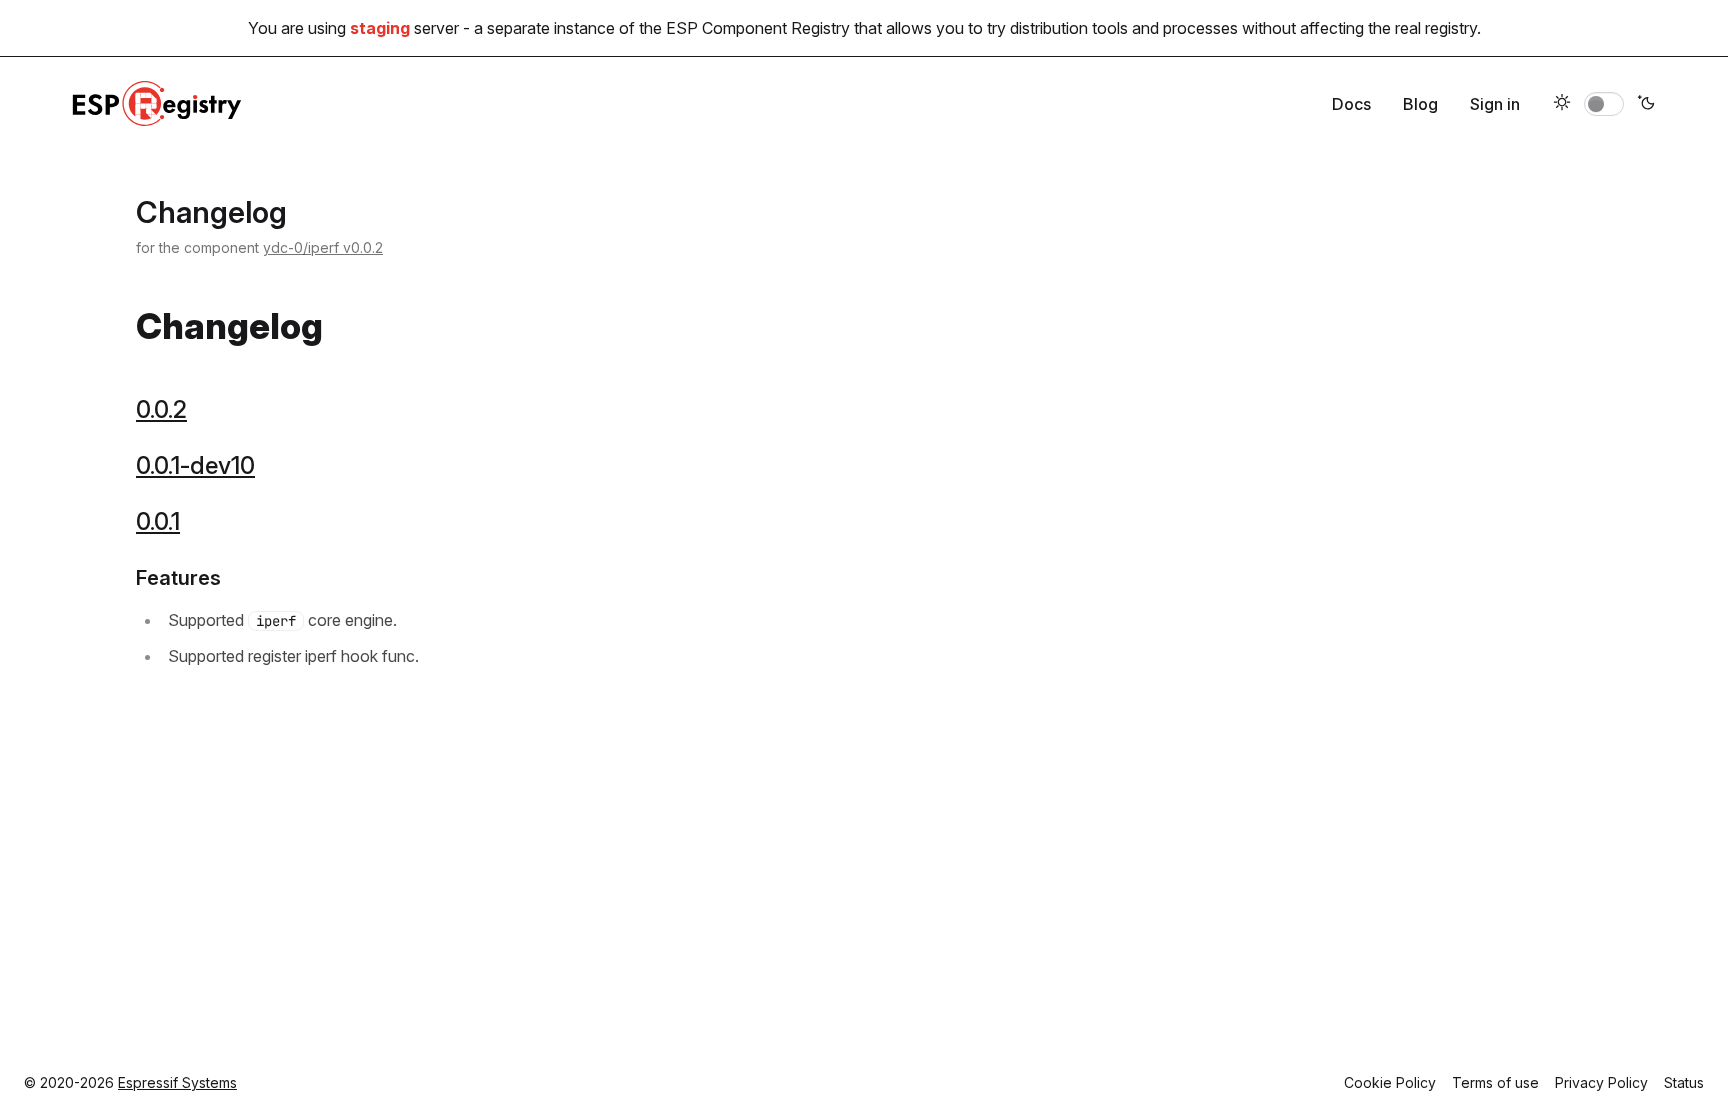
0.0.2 (161, 409)
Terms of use (1495, 1082)
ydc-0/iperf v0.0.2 (323, 247)
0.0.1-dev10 (195, 465)
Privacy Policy (1601, 1082)
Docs (1351, 104)
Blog (1420, 104)
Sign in (1495, 104)
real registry (1436, 28)
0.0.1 (158, 521)
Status (1684, 1082)
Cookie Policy (1390, 1082)
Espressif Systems (177, 1082)
